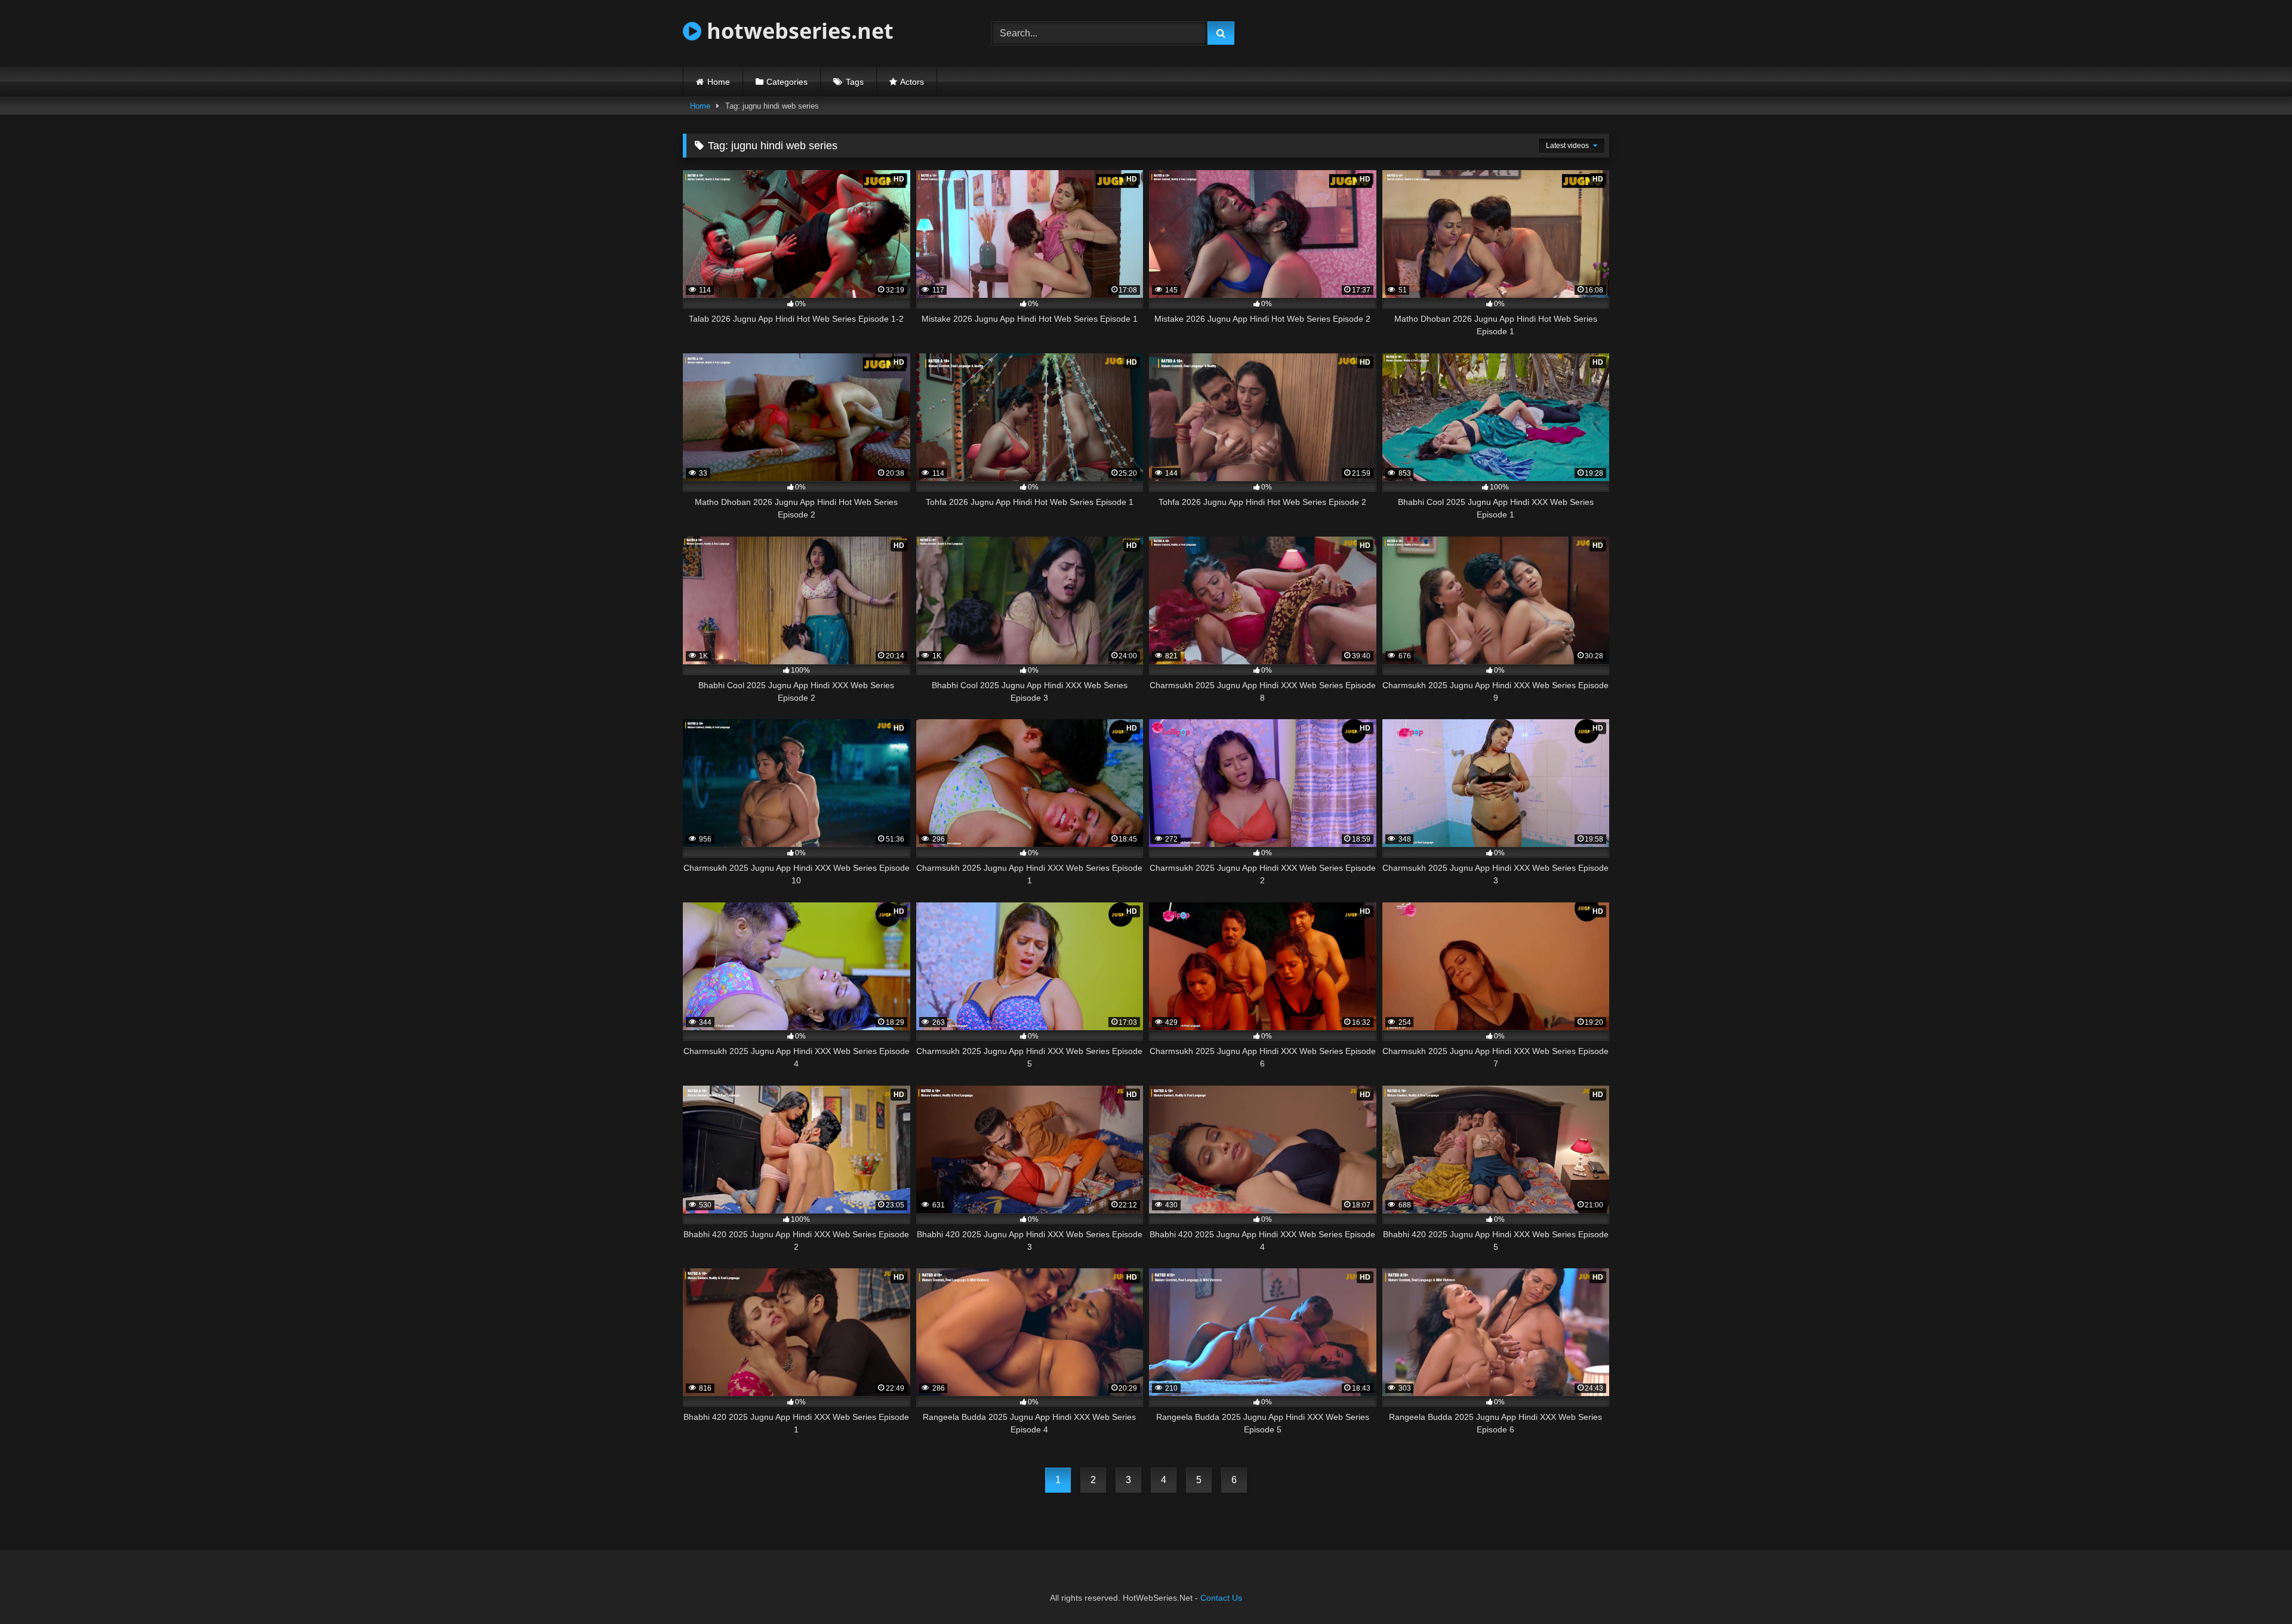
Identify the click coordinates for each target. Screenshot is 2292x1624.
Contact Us (1221, 1598)
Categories (787, 82)
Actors (912, 82)
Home (719, 82)
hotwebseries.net (797, 31)
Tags (855, 82)
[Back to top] (2255, 1588)
